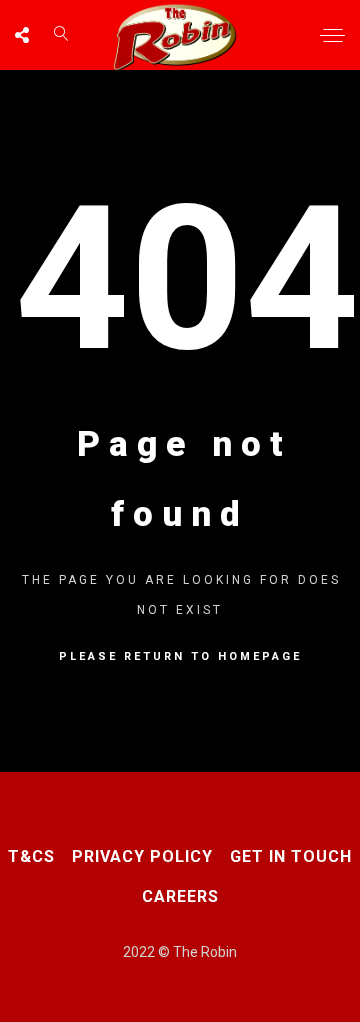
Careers (180, 896)
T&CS (31, 856)
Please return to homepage (180, 656)
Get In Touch (291, 856)
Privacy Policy (142, 856)
